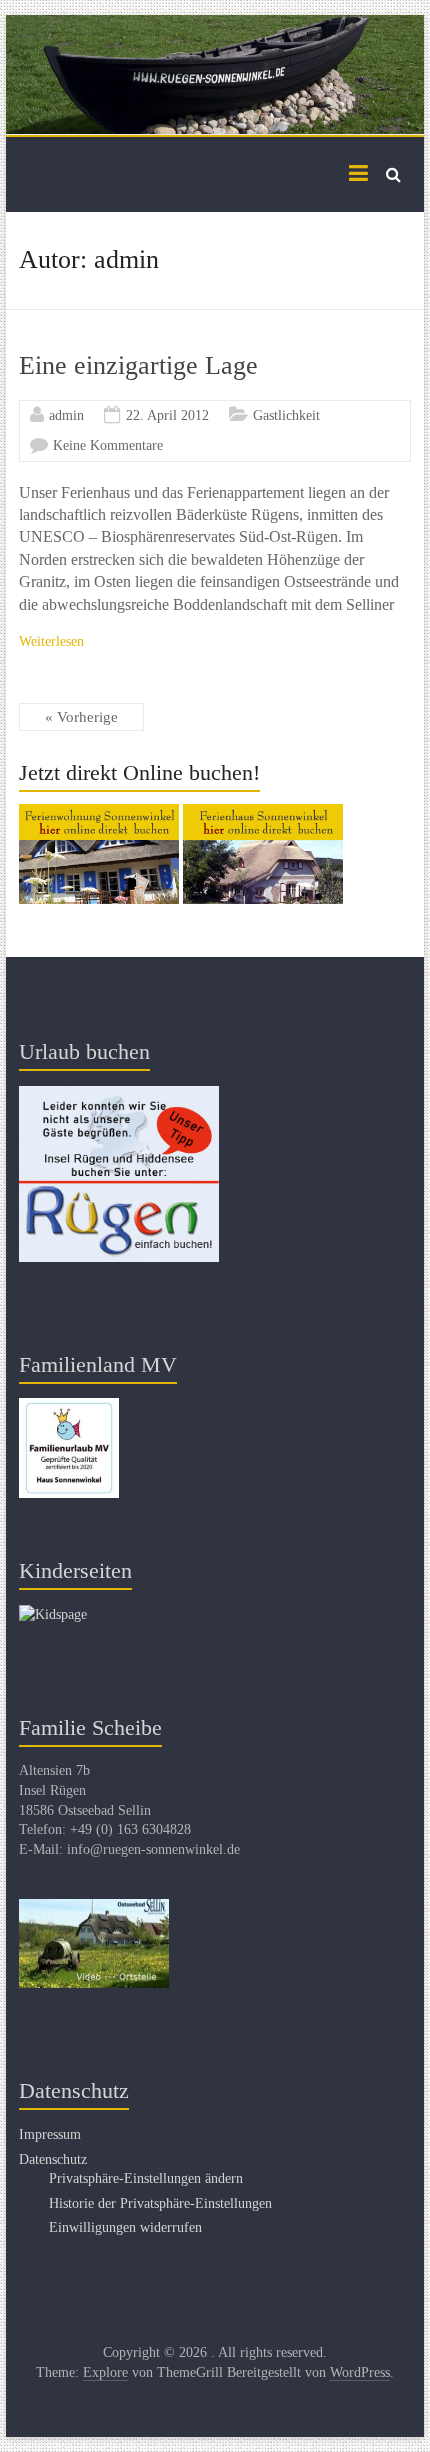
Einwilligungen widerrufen (125, 2227)
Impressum (50, 2134)
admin (66, 415)
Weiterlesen (51, 641)
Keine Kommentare (108, 445)
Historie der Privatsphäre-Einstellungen (160, 2203)
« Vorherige (81, 717)
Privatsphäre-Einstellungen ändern (146, 2178)
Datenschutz (53, 2159)
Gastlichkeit (286, 415)
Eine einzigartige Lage (138, 365)
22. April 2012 (167, 415)
